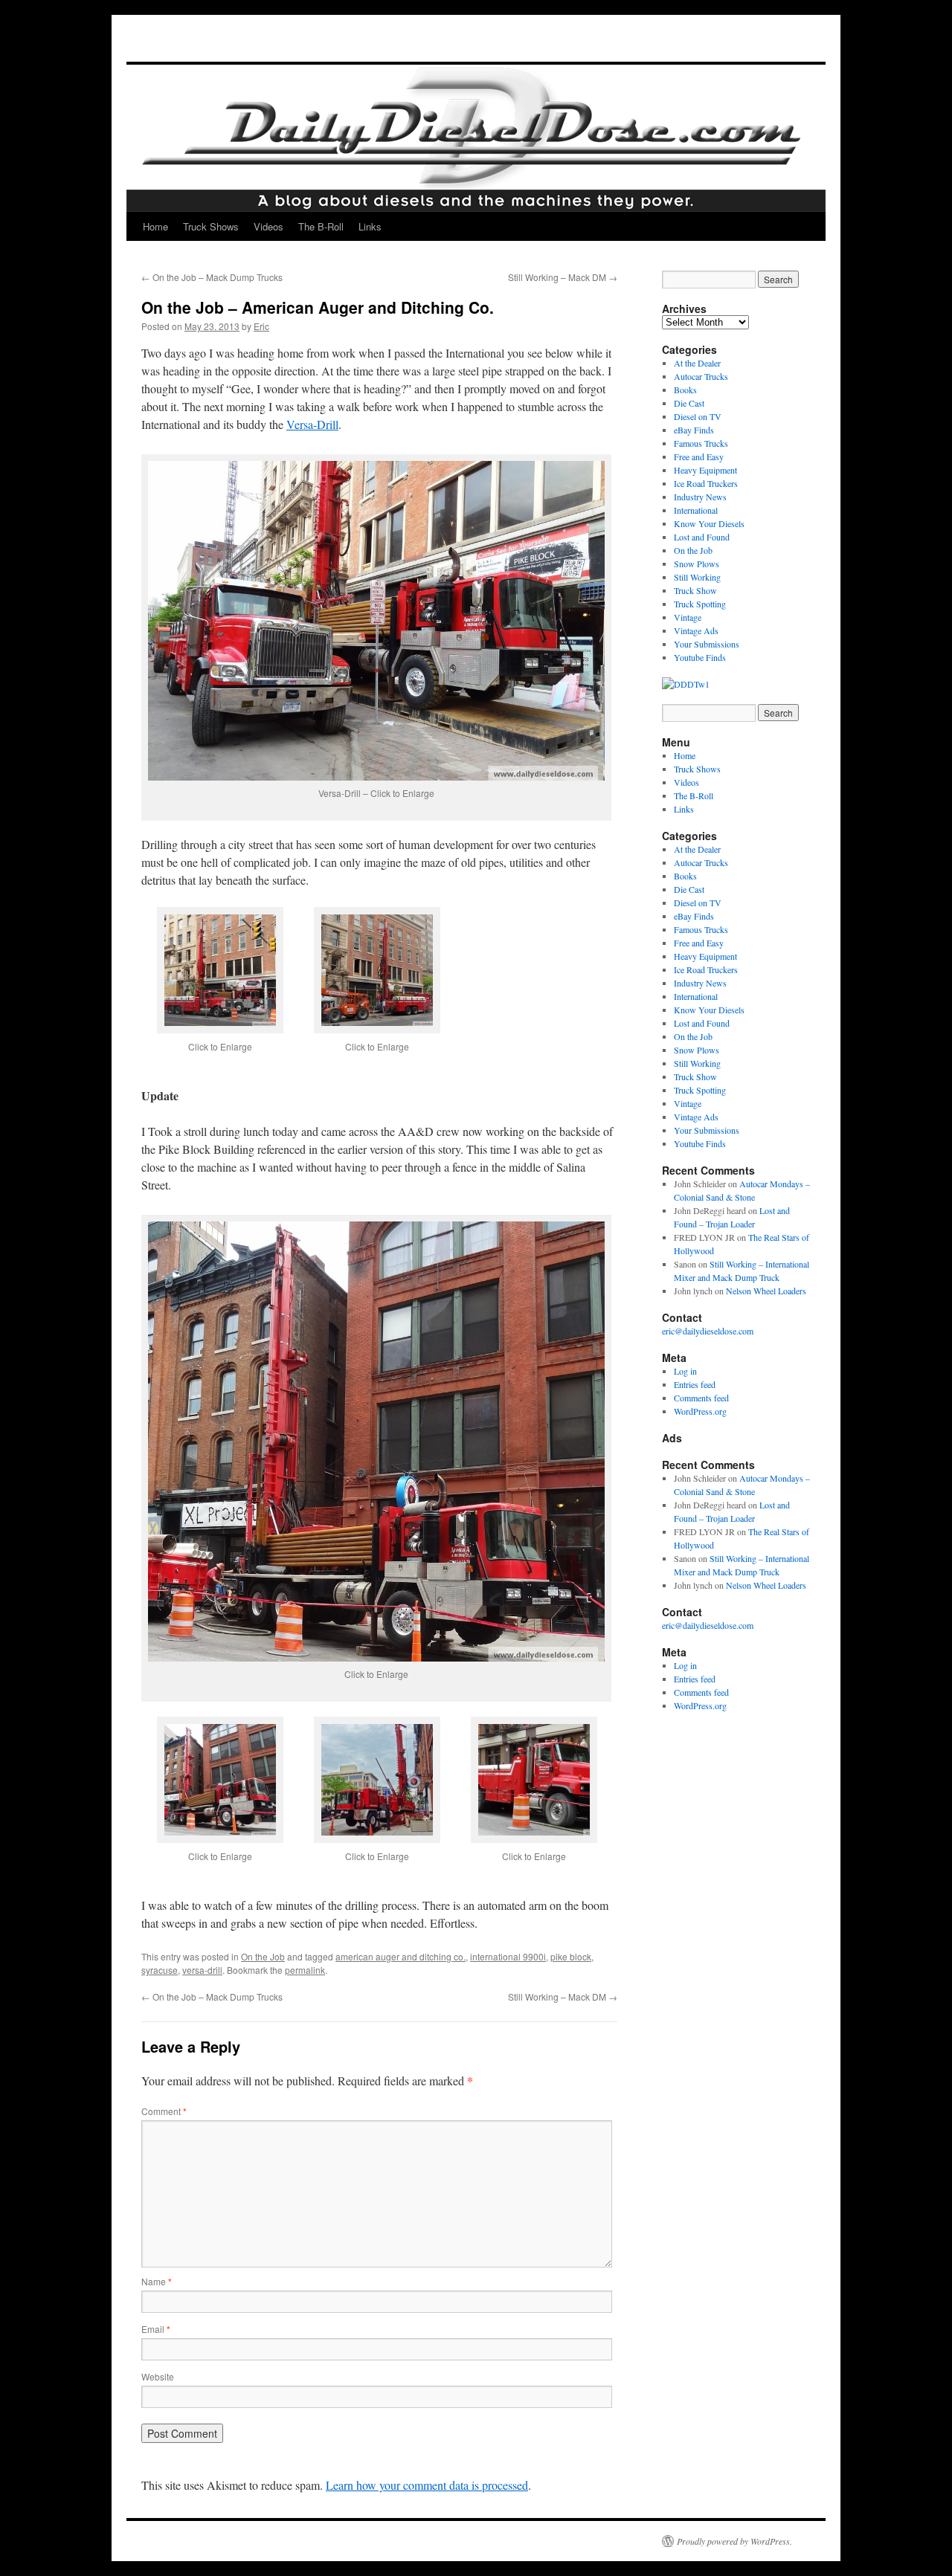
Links (370, 226)
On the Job (263, 1956)
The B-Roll (321, 226)
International (696, 510)
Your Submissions (707, 644)
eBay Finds (694, 430)
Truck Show (695, 590)
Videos (268, 226)
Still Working (697, 577)
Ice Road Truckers (706, 483)
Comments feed (701, 1398)
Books (685, 390)
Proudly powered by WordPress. (734, 2541)
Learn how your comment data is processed (427, 2485)
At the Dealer (697, 363)
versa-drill (202, 1970)
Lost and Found (702, 537)
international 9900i (508, 1956)
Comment (164, 2111)
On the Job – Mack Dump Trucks (212, 277)
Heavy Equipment (705, 470)
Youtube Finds (700, 657)
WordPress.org (700, 1411)
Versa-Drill (312, 424)
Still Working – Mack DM (563, 277)
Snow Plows (697, 564)
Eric (261, 326)
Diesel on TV (698, 416)
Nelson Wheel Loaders (766, 1291)
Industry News (700, 497)
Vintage (688, 617)
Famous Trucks (701, 443)
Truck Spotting (700, 604)
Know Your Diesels (709, 523)
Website (158, 2376)
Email (156, 2329)
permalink (305, 1970)
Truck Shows (211, 226)
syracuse (160, 1970)
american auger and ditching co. (401, 1956)
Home (155, 226)
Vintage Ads (696, 630)
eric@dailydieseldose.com (708, 1331)
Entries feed (695, 1384)
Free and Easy (699, 456)
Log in (685, 1371)
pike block (571, 1956)
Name (157, 2281)
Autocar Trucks (701, 376)
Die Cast (689, 403)
